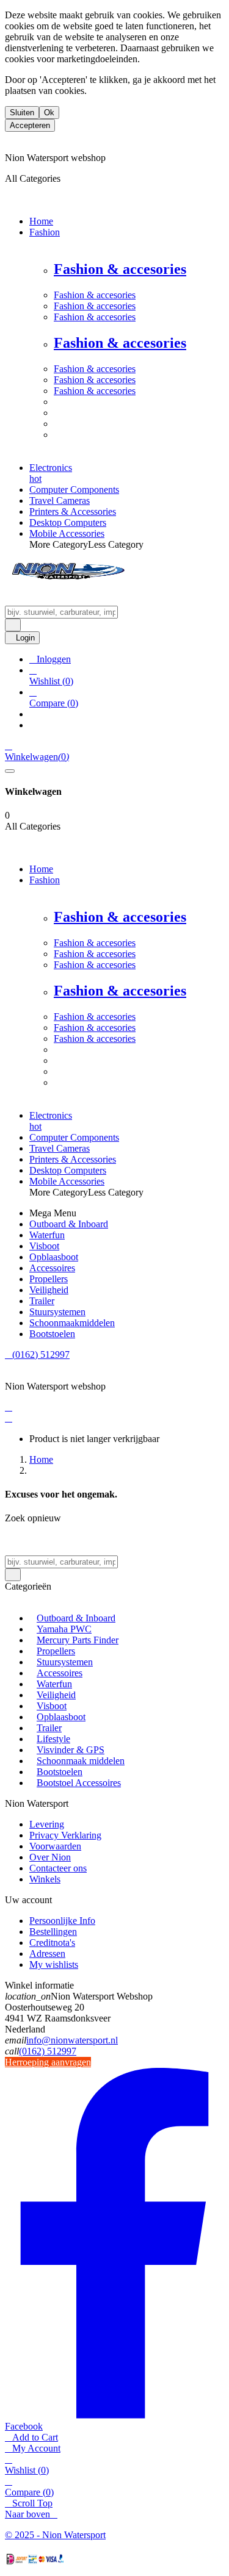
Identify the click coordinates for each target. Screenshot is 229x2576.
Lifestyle (53, 1739)
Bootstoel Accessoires (79, 1783)
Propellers (56, 1651)
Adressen (47, 1954)
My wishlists (54, 1964)
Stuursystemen (65, 1662)
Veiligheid (56, 1695)
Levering (47, 1824)
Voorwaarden (55, 1846)
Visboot (52, 1706)
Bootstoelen (60, 1772)
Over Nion (50, 1857)
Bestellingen (53, 1932)
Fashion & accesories (120, 269)
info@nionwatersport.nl (72, 2040)
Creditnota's (52, 1943)
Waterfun (54, 1684)
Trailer (49, 1728)
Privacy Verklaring (65, 1835)
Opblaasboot (61, 1717)
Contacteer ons (58, 1868)
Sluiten (22, 113)
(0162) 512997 (48, 2051)
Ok (49, 113)
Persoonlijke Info (62, 1921)
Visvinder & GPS (71, 1750)
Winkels (45, 1879)
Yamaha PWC (64, 1629)
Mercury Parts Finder (78, 1640)
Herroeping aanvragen (48, 2062)
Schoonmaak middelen (81, 1761)
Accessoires (60, 1673)
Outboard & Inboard (76, 1618)
